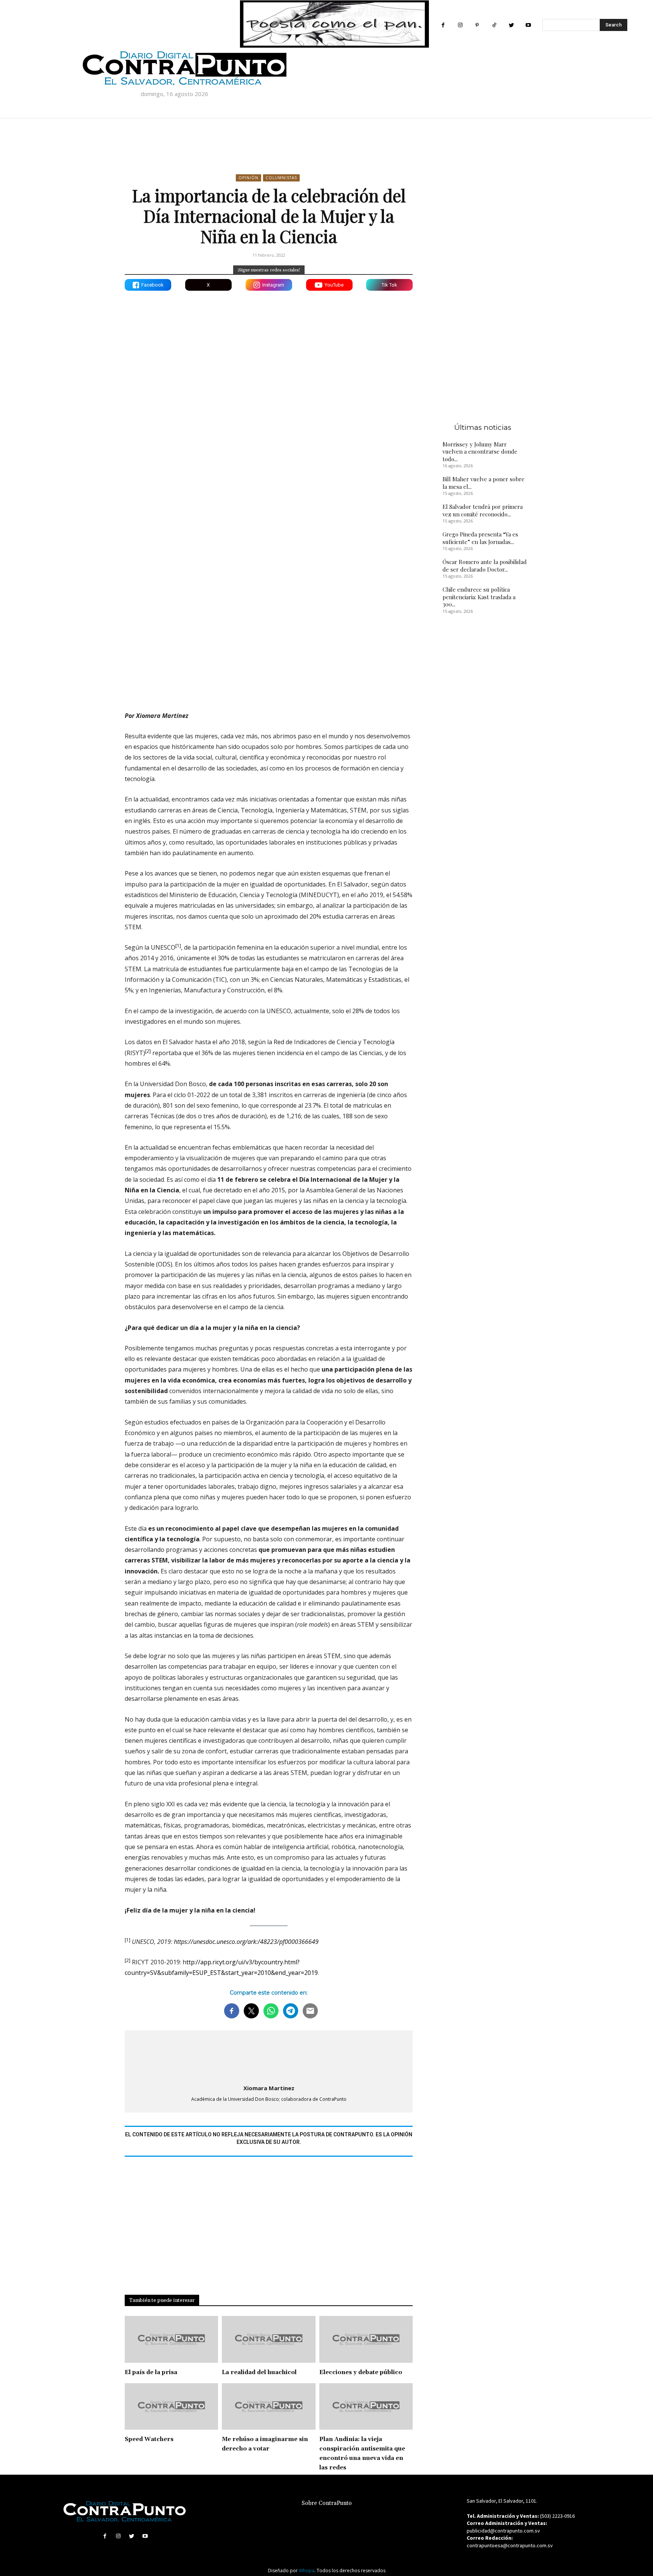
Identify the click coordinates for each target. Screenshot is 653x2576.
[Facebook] (443, 25)
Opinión (248, 178)
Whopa (307, 2571)
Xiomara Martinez (269, 2088)
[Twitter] (511, 25)
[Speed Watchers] (171, 2407)
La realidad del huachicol (259, 2372)
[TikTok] (494, 25)
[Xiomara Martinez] (269, 2056)
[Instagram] (460, 25)
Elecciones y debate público (361, 2372)
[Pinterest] (477, 25)
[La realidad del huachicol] (268, 2339)
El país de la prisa (151, 2372)
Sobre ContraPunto (327, 2503)
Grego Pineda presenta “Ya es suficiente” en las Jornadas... (480, 538)
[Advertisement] (269, 639)
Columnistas (281, 178)
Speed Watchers (149, 2439)
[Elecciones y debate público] (366, 2339)
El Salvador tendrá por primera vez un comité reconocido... (483, 510)
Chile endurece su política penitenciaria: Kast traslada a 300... (479, 597)
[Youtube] (528, 25)
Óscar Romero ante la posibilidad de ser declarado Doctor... (485, 566)
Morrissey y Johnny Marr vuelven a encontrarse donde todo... (480, 452)
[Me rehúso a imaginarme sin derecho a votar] (268, 2407)
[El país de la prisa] (171, 2339)
